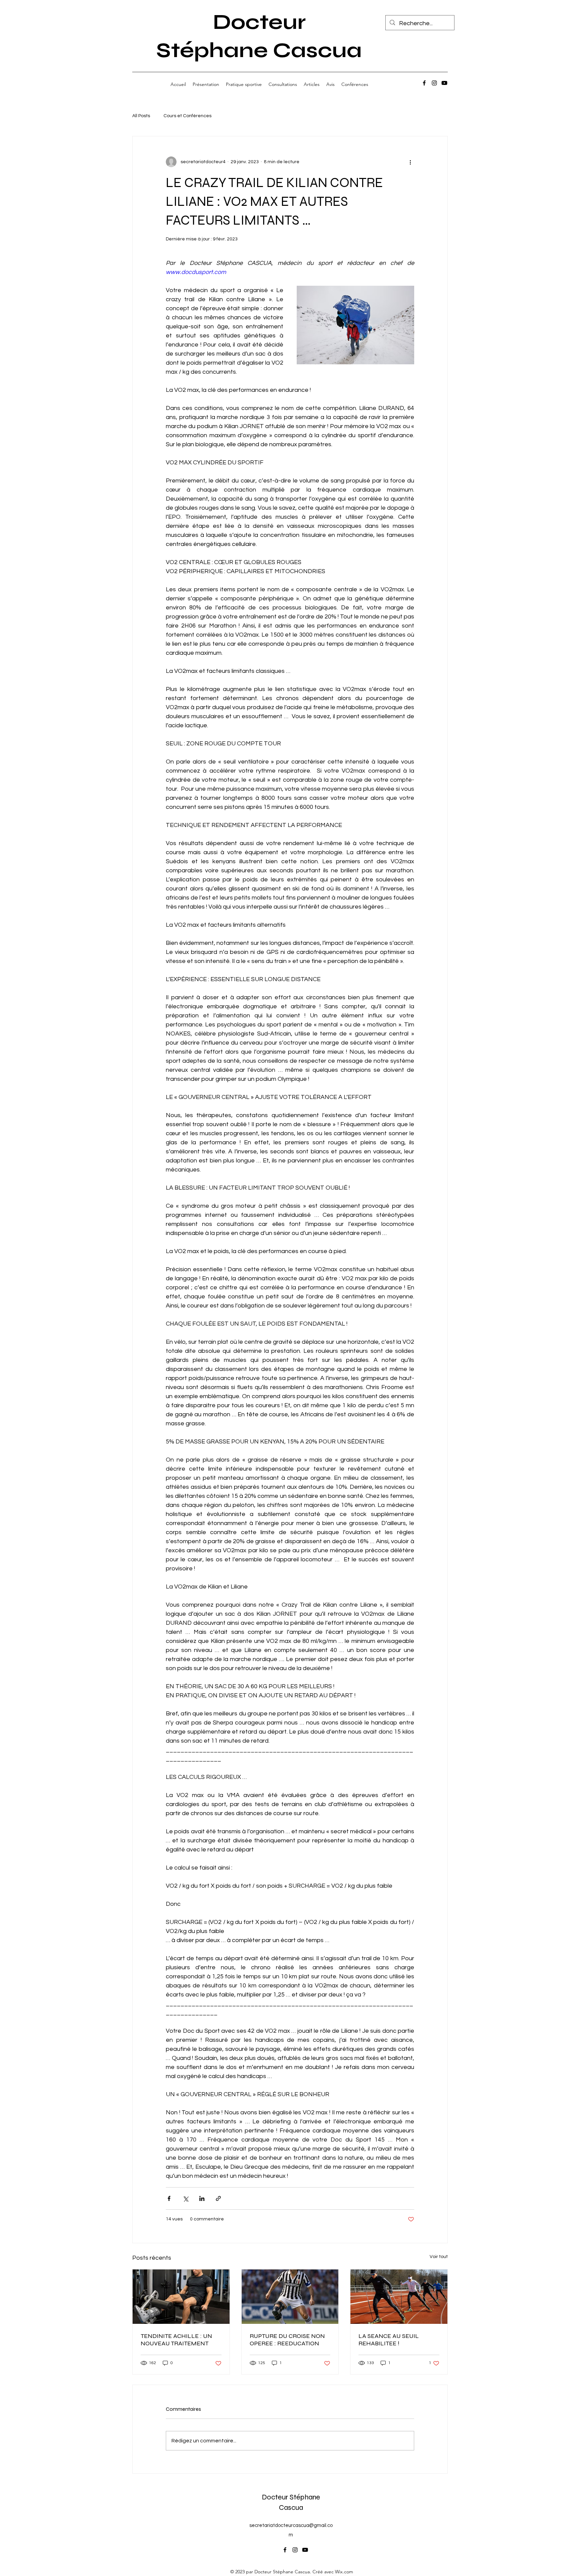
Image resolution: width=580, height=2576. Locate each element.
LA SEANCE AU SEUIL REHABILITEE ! (389, 2340)
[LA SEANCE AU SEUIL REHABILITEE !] (399, 2297)
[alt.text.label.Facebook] (424, 83)
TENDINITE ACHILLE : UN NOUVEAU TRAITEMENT (176, 2340)
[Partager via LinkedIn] (202, 2198)
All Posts (141, 116)
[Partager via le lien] (218, 2198)
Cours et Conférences (187, 116)
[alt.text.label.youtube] (444, 83)
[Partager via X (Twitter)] (185, 2198)
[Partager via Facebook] (169, 2198)
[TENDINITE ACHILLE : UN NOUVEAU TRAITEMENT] (181, 2297)
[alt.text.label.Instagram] (434, 83)
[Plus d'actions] (410, 162)
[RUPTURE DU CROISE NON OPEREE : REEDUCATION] (290, 2297)
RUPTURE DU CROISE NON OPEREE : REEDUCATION (287, 2340)
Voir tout (439, 2257)
